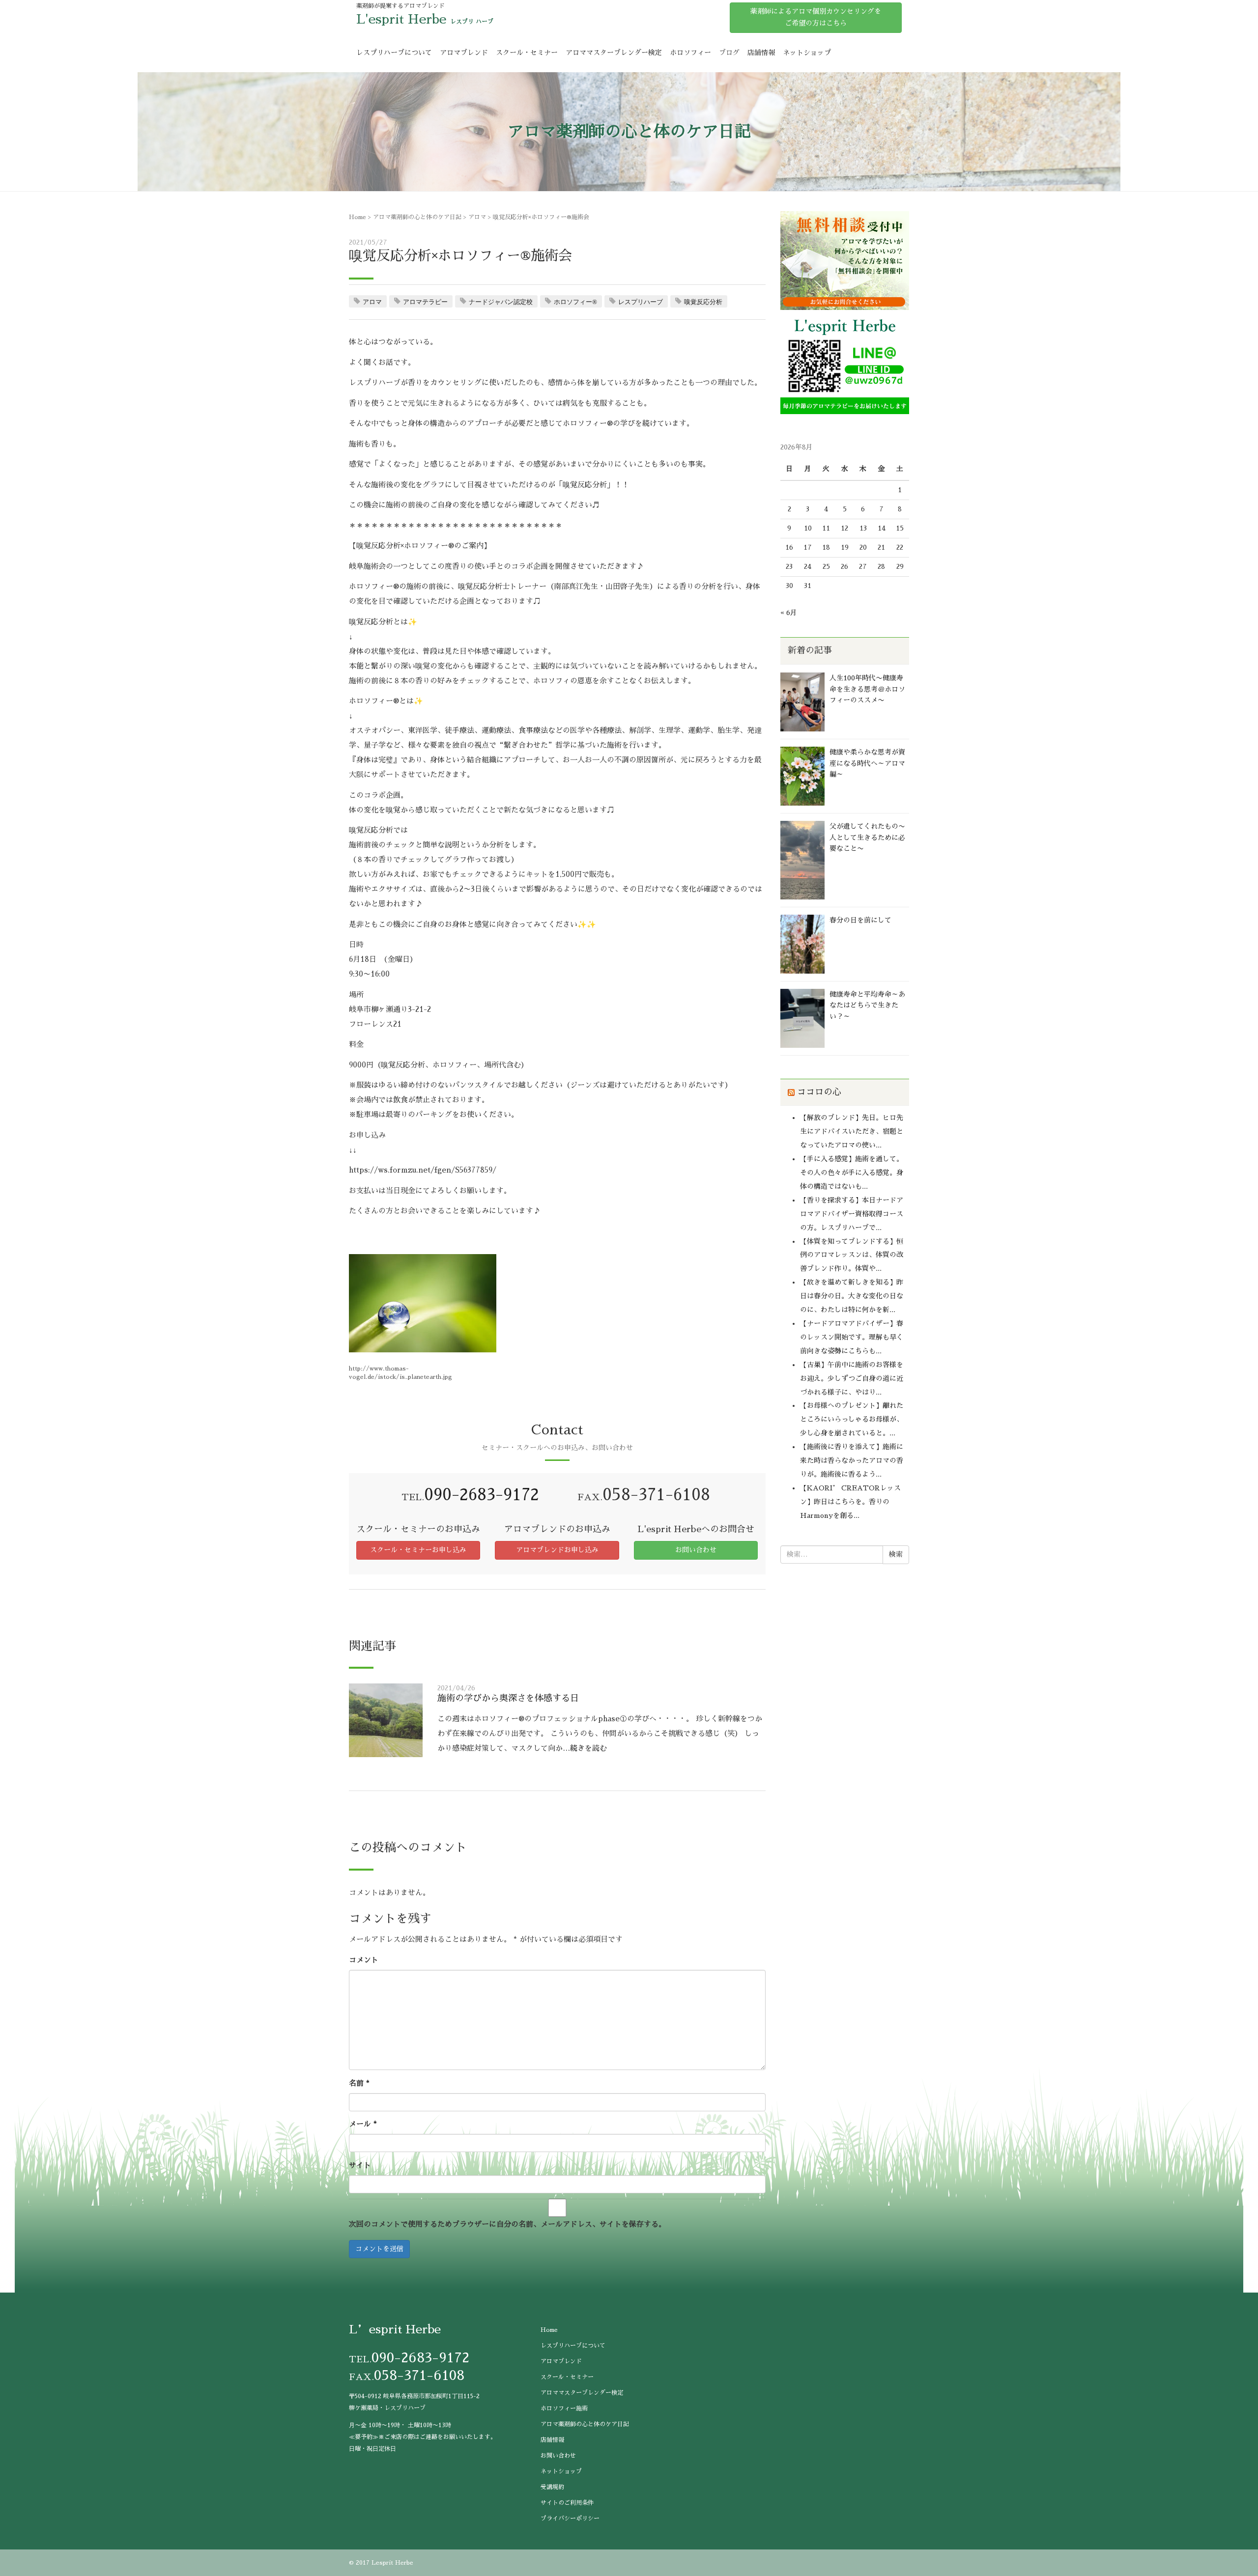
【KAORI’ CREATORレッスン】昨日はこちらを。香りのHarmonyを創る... (850, 1502)
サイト (360, 2165)
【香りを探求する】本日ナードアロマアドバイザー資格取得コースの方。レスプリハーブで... (852, 1214)
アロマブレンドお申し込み (557, 1550)
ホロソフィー (690, 53)
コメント (364, 1960)
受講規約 (552, 2487)
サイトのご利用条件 (567, 2503)
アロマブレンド (464, 53)
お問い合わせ (696, 1550)
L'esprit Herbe (401, 19)
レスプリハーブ (641, 302)
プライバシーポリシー (570, 2519)
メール (363, 2124)
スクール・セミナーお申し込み (418, 1550)
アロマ (477, 217)
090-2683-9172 (482, 1495)
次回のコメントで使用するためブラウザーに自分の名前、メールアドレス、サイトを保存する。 (507, 2224)
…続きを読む (585, 1748)
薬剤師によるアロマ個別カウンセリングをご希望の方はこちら (816, 17)
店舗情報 (761, 53)
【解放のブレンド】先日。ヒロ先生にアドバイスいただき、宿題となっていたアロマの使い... (852, 1131)
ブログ (729, 53)
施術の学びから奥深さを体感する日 (508, 1698)
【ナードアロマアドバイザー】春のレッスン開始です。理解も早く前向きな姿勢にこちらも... (852, 1337)
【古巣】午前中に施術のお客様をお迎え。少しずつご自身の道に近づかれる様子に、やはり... (852, 1378)
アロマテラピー (425, 302)
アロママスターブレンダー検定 (614, 53)
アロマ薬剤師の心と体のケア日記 (417, 217)
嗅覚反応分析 (703, 302)
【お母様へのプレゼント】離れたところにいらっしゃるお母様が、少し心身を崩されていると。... (852, 1419)
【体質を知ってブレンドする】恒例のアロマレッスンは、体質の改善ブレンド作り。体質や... (852, 1255)
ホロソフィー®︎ (575, 302)
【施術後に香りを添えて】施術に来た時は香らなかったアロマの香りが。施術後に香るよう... (852, 1460)
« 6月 (789, 613)
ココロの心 (819, 1092)
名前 (359, 2083)
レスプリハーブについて (394, 53)
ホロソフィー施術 (564, 2408)
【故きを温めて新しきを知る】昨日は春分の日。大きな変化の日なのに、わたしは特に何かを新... (852, 1296)
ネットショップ (807, 53)
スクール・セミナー (527, 53)
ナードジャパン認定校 (501, 302)
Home (357, 217)
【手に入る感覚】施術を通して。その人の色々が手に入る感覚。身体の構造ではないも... (852, 1173)
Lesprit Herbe (392, 2563)
